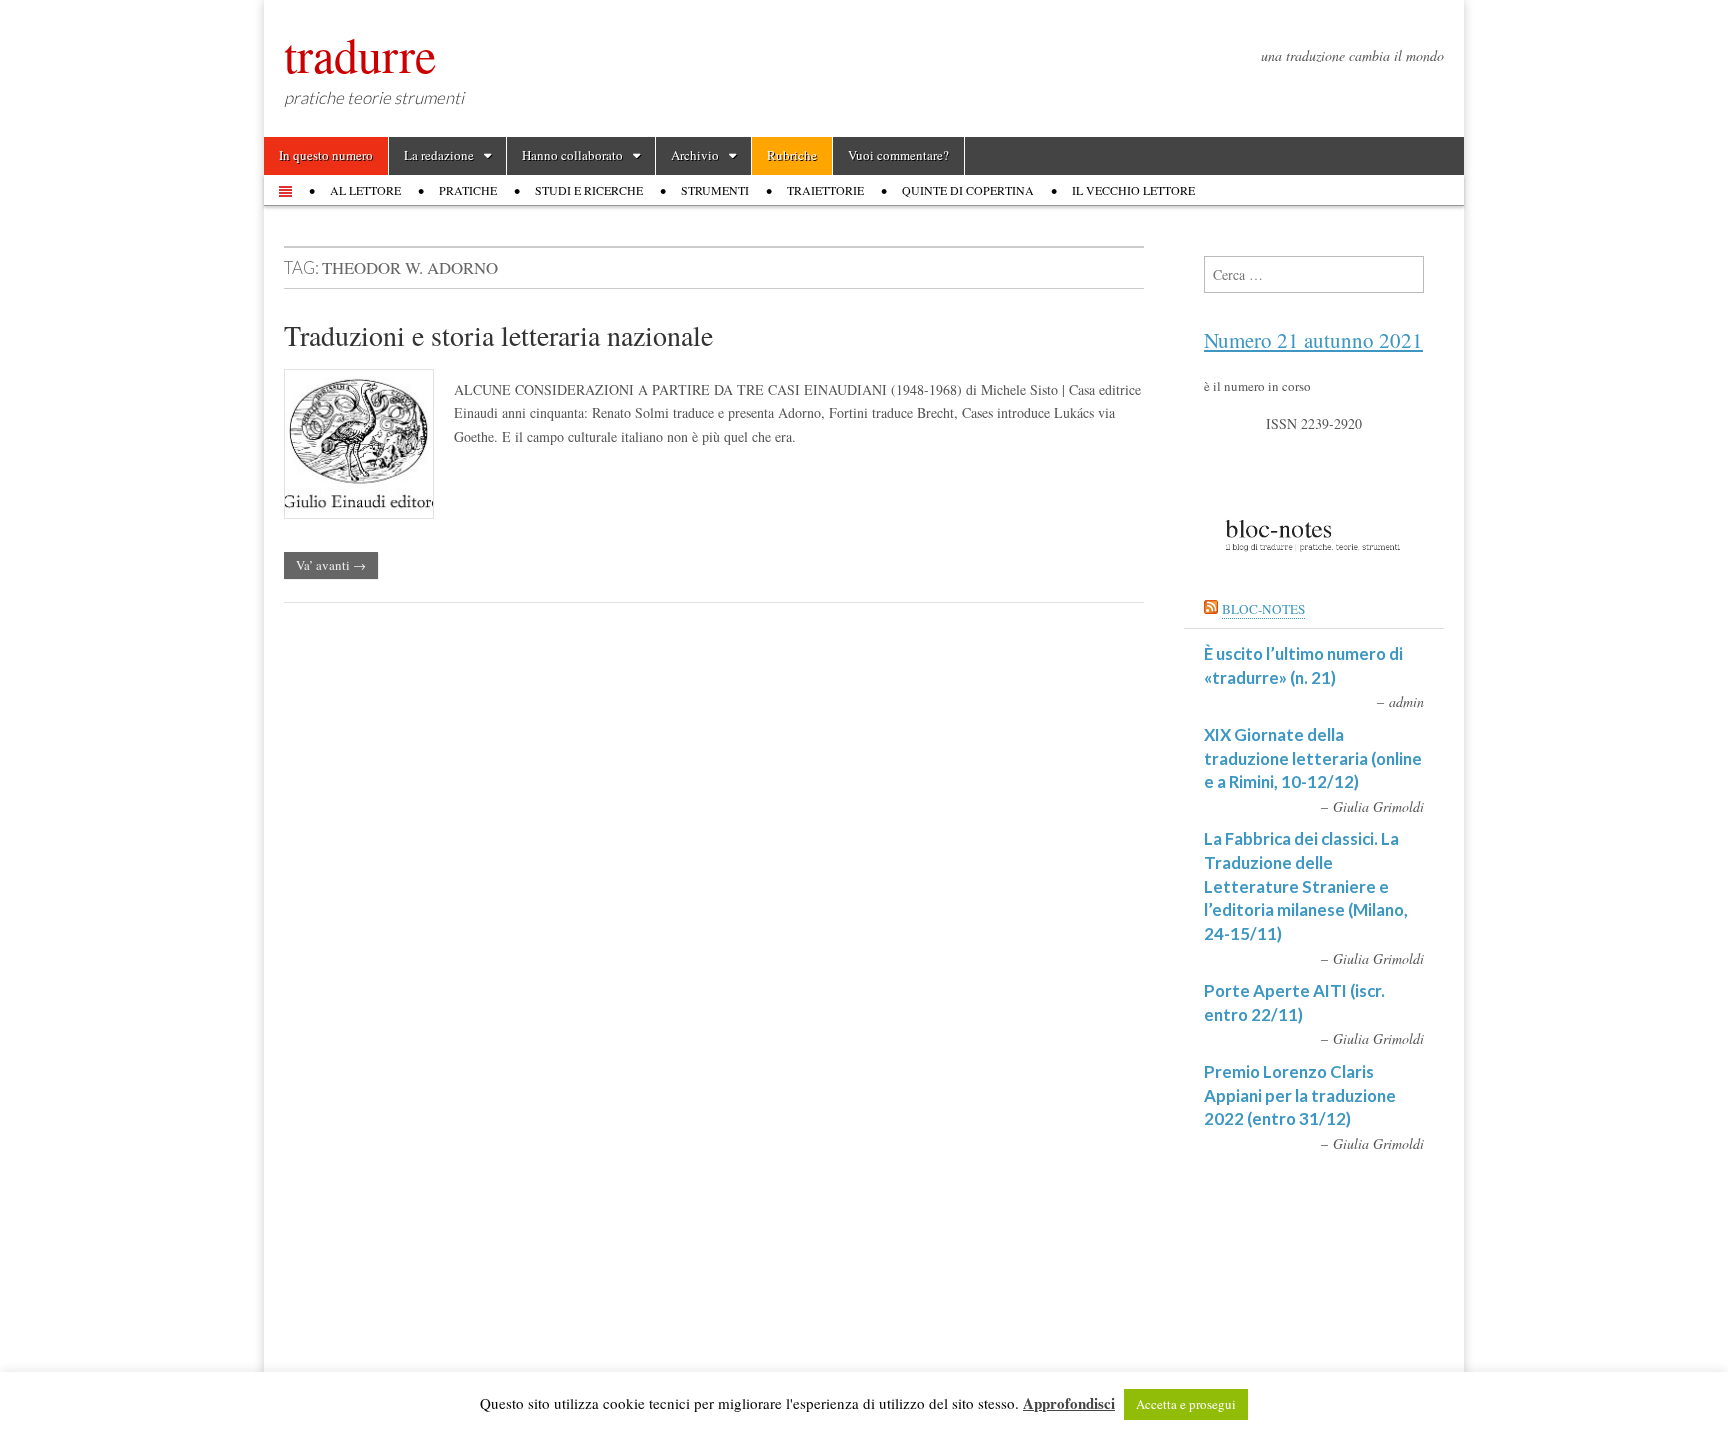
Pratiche (468, 190)
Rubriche (792, 155)
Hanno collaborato (572, 155)
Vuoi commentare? (898, 155)
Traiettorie (825, 190)
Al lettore (365, 190)
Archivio (695, 155)
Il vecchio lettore (1133, 190)
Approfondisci (1069, 1403)
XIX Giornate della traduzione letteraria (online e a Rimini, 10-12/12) (1313, 758)
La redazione (439, 155)
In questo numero (326, 155)
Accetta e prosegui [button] (1186, 1404)
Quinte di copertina (968, 190)
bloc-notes (1263, 609)
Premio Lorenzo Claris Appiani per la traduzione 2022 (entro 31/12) (1300, 1095)
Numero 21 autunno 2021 (1313, 340)
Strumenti (715, 190)
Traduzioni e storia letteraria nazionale (498, 335)
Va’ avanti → (331, 565)
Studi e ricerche (589, 190)
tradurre (360, 54)
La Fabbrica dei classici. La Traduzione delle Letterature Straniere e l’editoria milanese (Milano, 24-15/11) (1306, 886)
